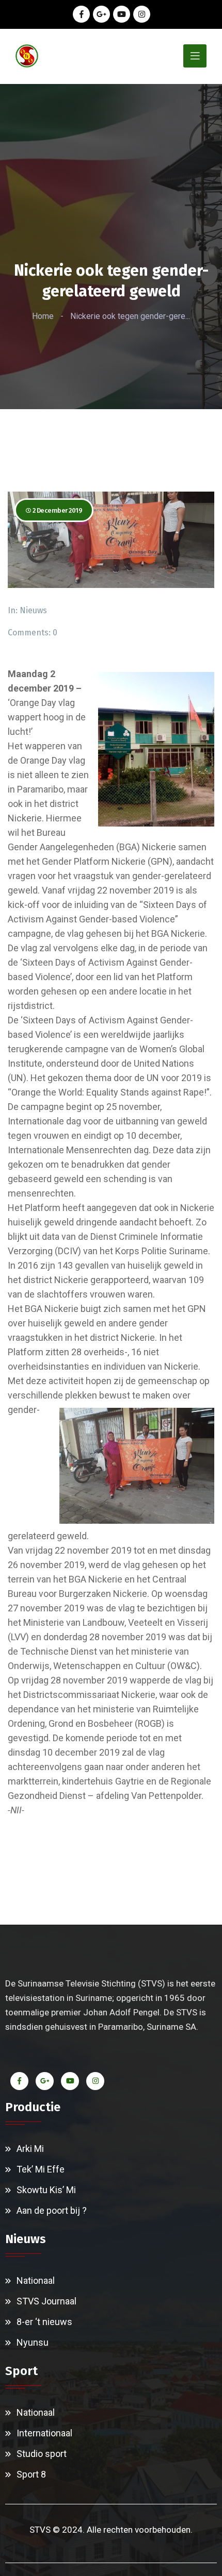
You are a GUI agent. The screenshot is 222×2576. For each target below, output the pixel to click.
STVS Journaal (46, 2301)
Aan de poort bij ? (52, 2210)
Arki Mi (30, 2149)
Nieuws (33, 610)
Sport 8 (31, 2474)
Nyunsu (33, 2342)
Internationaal (44, 2433)
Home (43, 316)
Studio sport (42, 2454)
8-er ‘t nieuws (44, 2322)
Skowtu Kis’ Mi (46, 2190)
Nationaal (36, 2280)
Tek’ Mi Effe (41, 2169)
